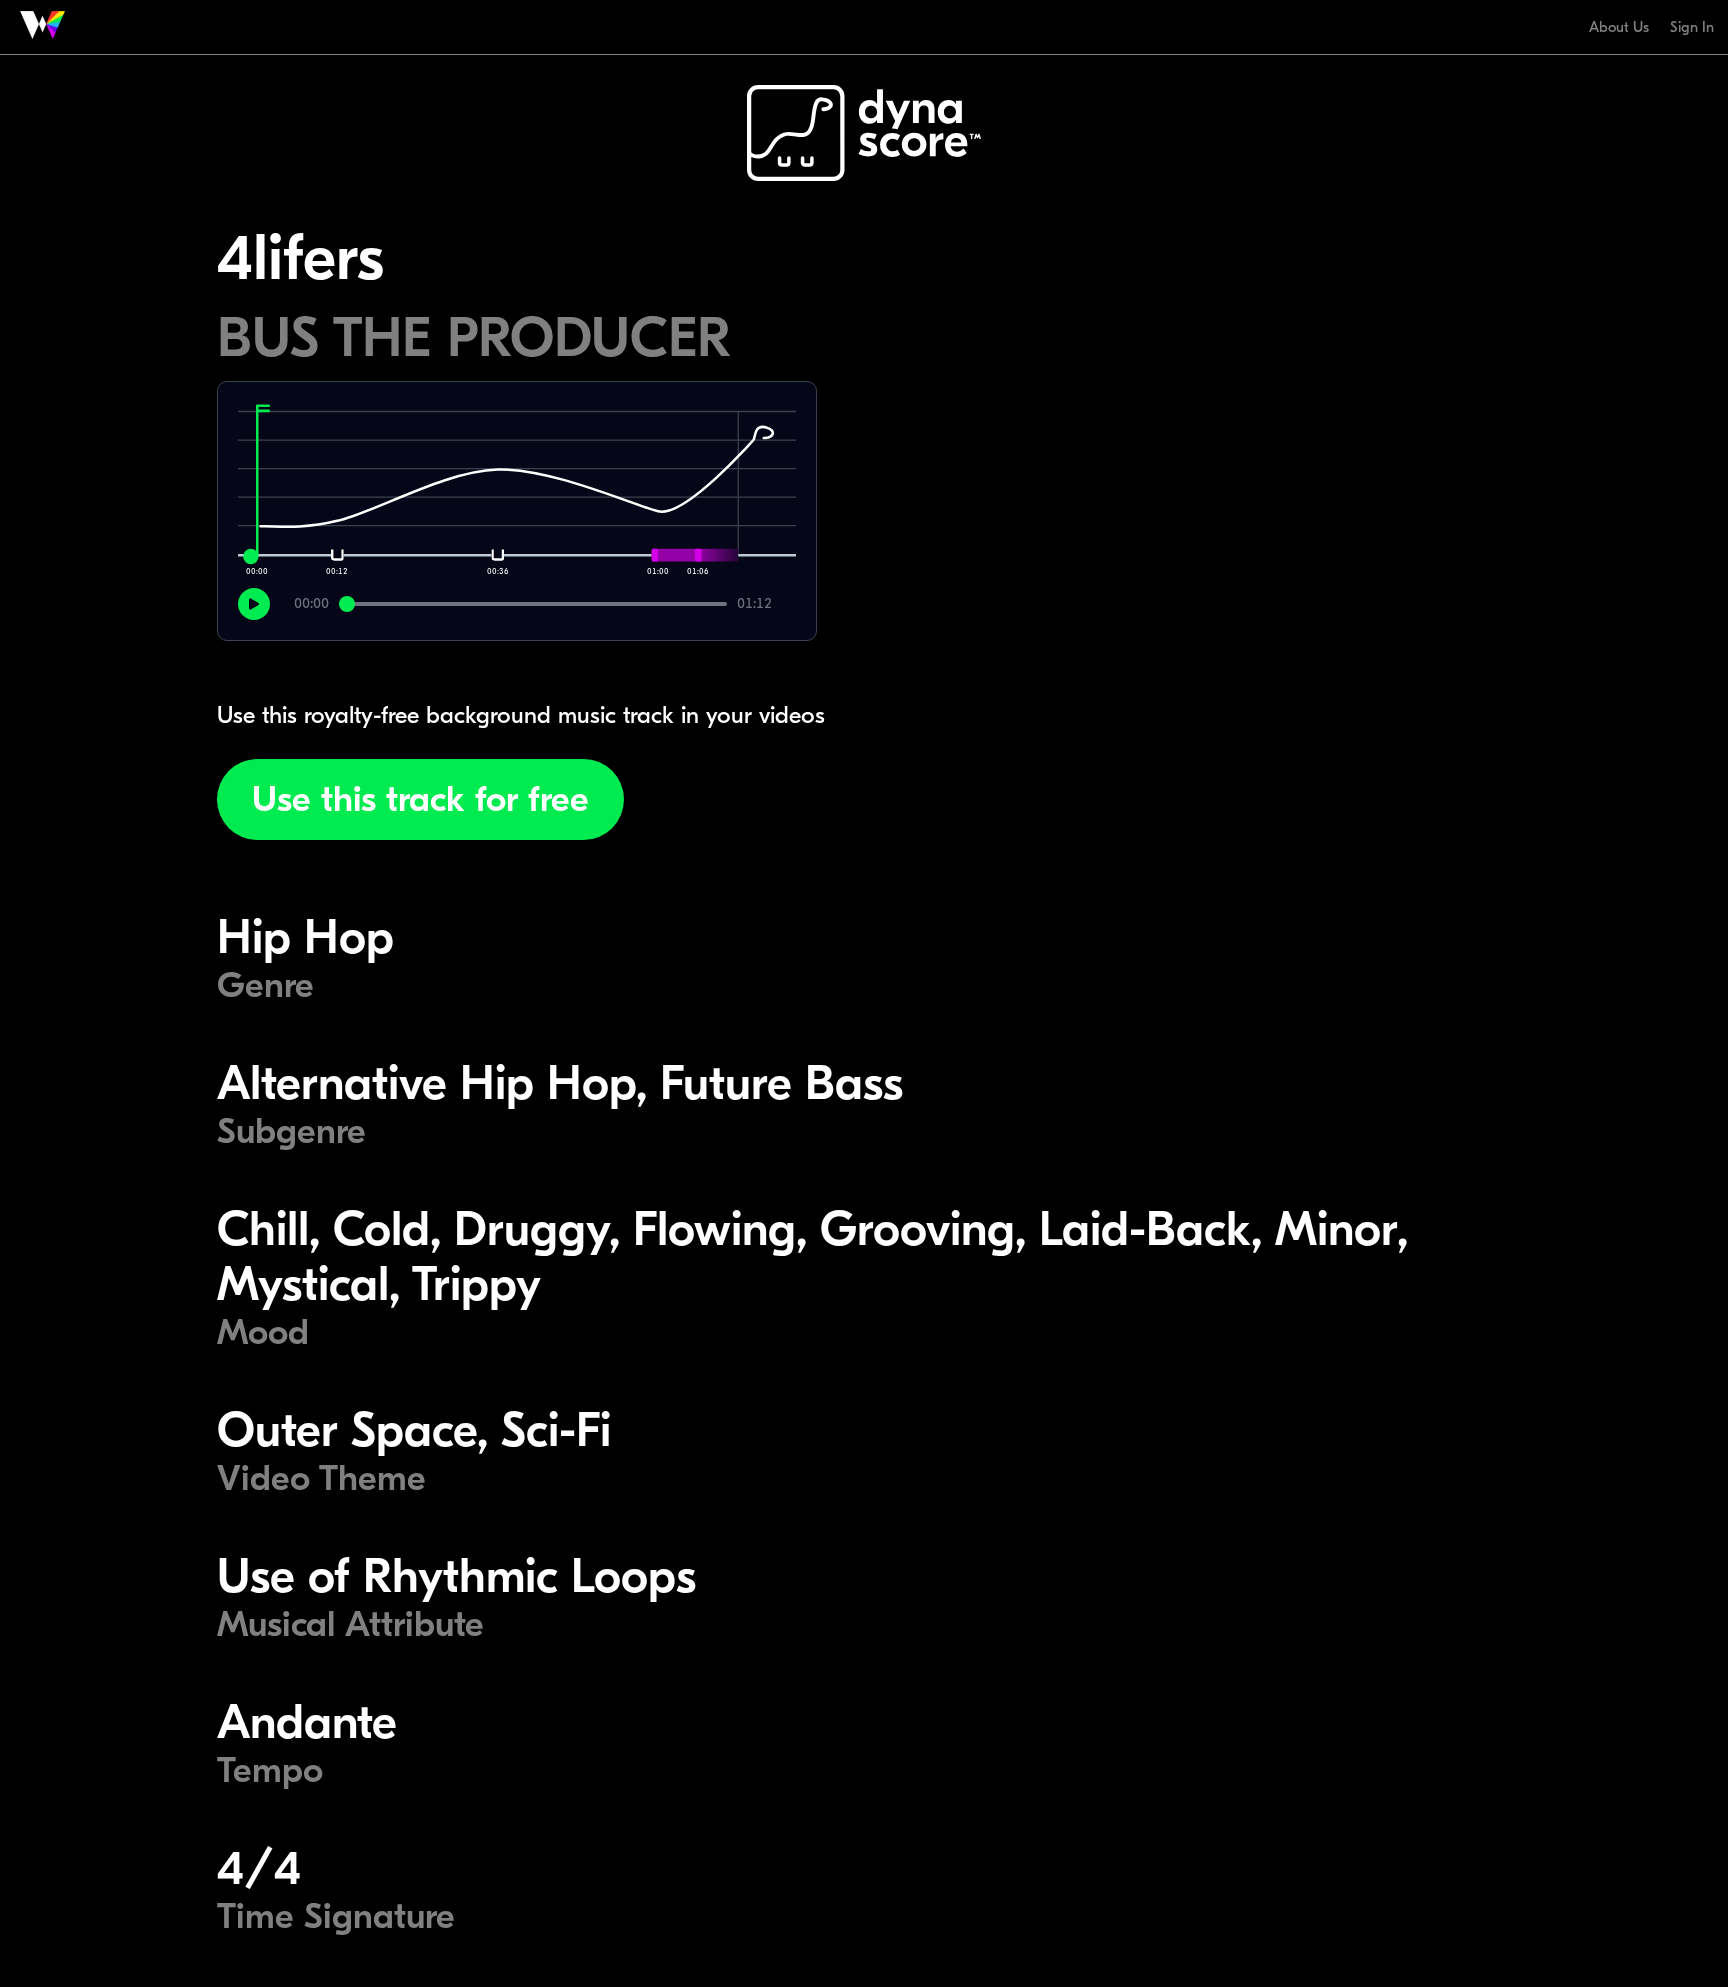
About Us (1619, 27)
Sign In (1692, 27)
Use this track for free (420, 799)
